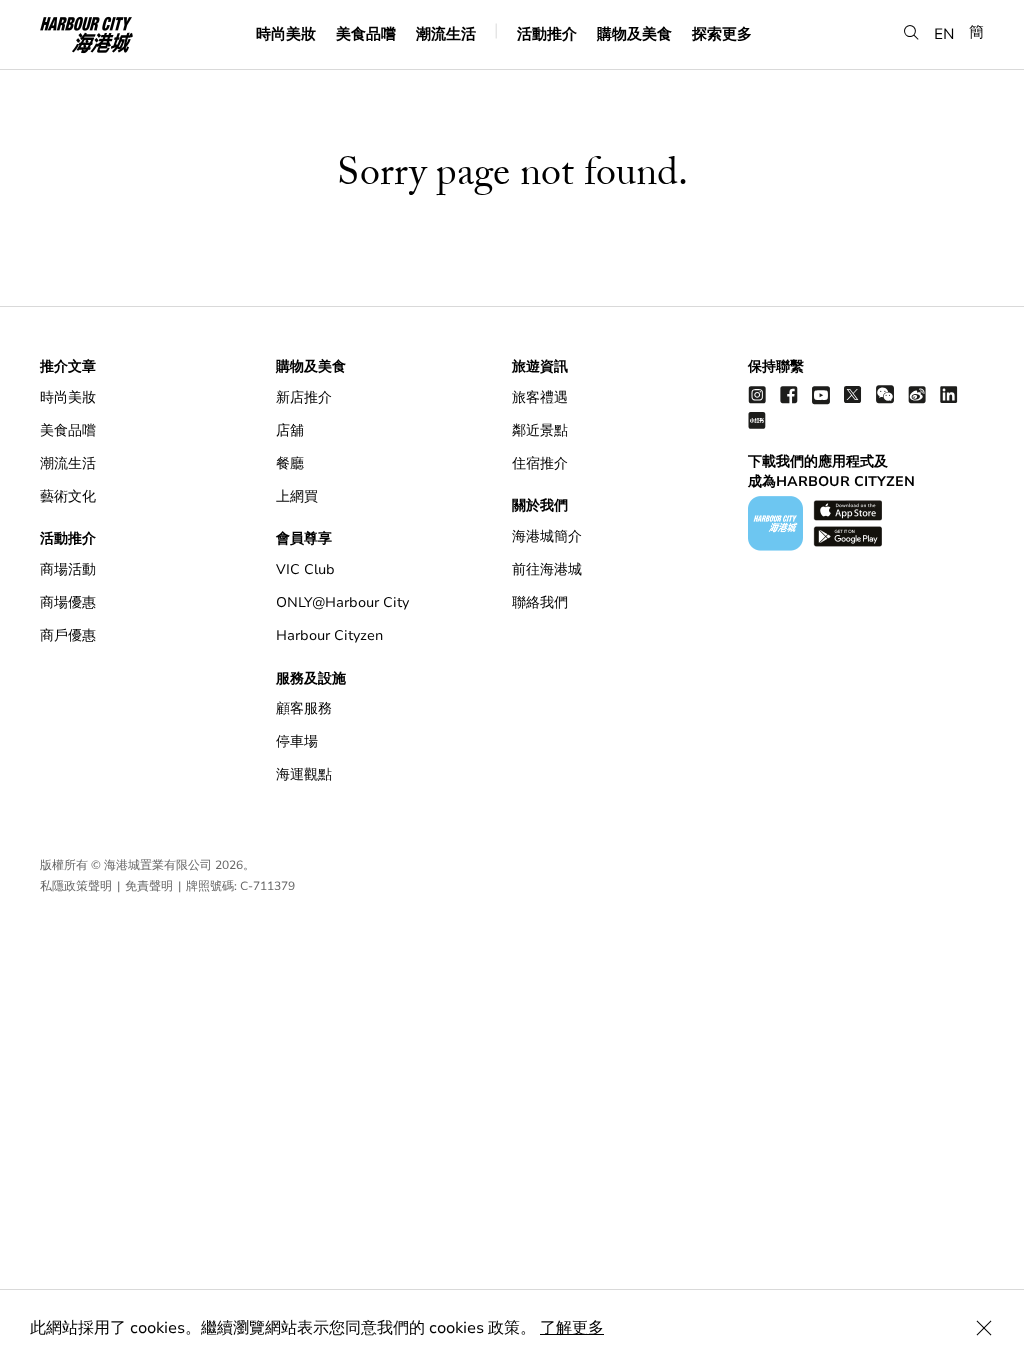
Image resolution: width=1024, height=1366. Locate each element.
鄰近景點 (540, 430)
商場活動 (68, 569)
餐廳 (290, 463)
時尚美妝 (286, 33)
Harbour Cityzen (329, 635)
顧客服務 (304, 708)
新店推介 (304, 397)
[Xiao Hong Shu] (757, 419)
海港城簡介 (547, 536)
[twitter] (853, 394)
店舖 (290, 430)
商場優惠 (68, 602)
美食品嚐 (366, 33)
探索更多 (722, 33)
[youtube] (821, 394)
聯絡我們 (540, 602)
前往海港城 (547, 569)
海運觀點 (304, 774)
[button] (911, 32)
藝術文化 (68, 496)
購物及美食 (634, 33)
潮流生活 (446, 33)
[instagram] (757, 394)
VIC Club (305, 569)
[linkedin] (949, 394)
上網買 (297, 496)
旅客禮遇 (540, 397)
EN (944, 33)
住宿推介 (540, 463)
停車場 (297, 741)
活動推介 (547, 33)
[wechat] (885, 394)
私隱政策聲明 (76, 886)
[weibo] (917, 394)
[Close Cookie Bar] (984, 1328)
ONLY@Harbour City (342, 602)
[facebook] (789, 394)
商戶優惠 (68, 635)
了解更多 (572, 1328)
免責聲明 (149, 886)
